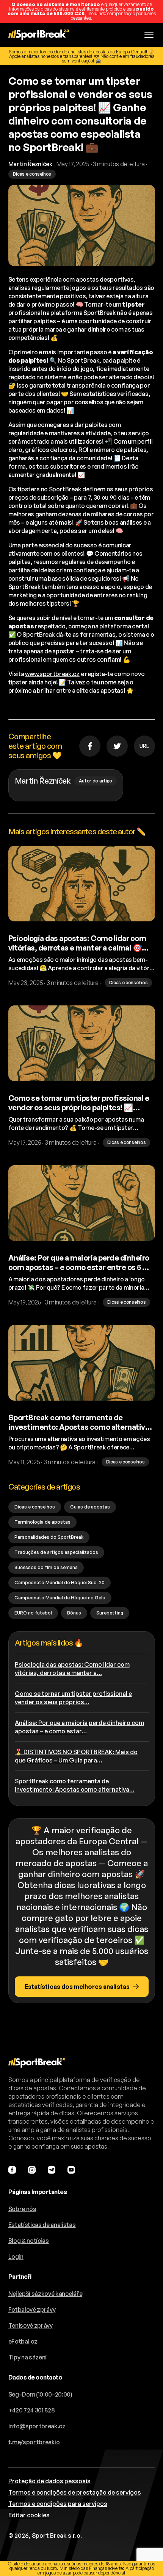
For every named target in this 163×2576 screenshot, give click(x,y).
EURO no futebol (33, 1613)
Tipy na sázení (28, 2357)
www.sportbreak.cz (52, 674)
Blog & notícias (29, 2241)
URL (144, 746)
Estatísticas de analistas (42, 2225)
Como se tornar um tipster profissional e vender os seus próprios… (73, 1698)
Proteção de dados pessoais (49, 2481)
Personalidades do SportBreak (49, 1537)
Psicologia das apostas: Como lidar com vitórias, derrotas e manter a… (72, 1669)
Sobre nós (22, 2209)
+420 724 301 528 (32, 2410)
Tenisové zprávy (31, 2325)
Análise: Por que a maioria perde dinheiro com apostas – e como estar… (79, 1727)
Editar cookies (29, 2515)
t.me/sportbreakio (34, 2442)
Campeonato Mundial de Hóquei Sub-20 (60, 1583)
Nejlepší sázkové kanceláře (45, 2294)
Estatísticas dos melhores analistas (77, 1987)
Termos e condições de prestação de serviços (75, 2492)
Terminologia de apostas (42, 1522)
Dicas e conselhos (35, 1507)
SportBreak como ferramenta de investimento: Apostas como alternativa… (75, 1785)
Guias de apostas (90, 1507)
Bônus (74, 1613)
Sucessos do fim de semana (46, 1567)
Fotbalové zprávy (32, 2310)
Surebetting (110, 1613)
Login (16, 2257)
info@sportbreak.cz (37, 2426)
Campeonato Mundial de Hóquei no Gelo (60, 1598)
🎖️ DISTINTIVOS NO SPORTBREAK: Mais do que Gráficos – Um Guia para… (76, 1756)
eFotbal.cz (23, 2341)
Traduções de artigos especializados (56, 1552)
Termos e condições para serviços (58, 2504)
